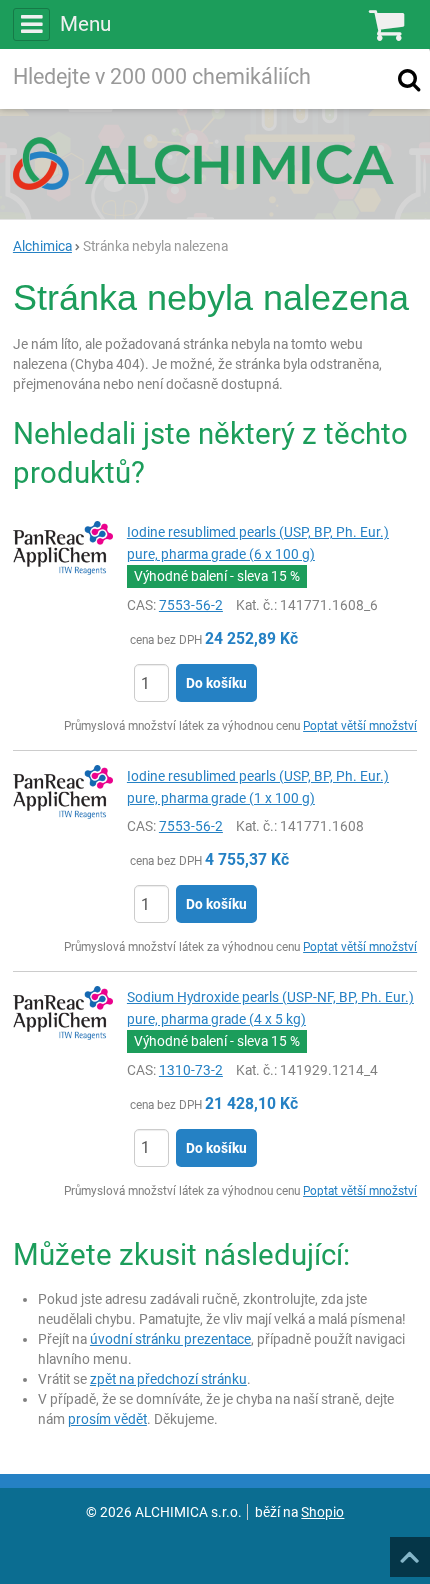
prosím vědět (107, 1419)
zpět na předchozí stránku (168, 1379)
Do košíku (216, 683)
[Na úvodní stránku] (215, 163)
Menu (85, 24)
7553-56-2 (191, 605)
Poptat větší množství (360, 726)
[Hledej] (409, 79)
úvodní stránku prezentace (170, 1339)
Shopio (322, 1512)
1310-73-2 (191, 1070)
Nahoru (412, 1551)
